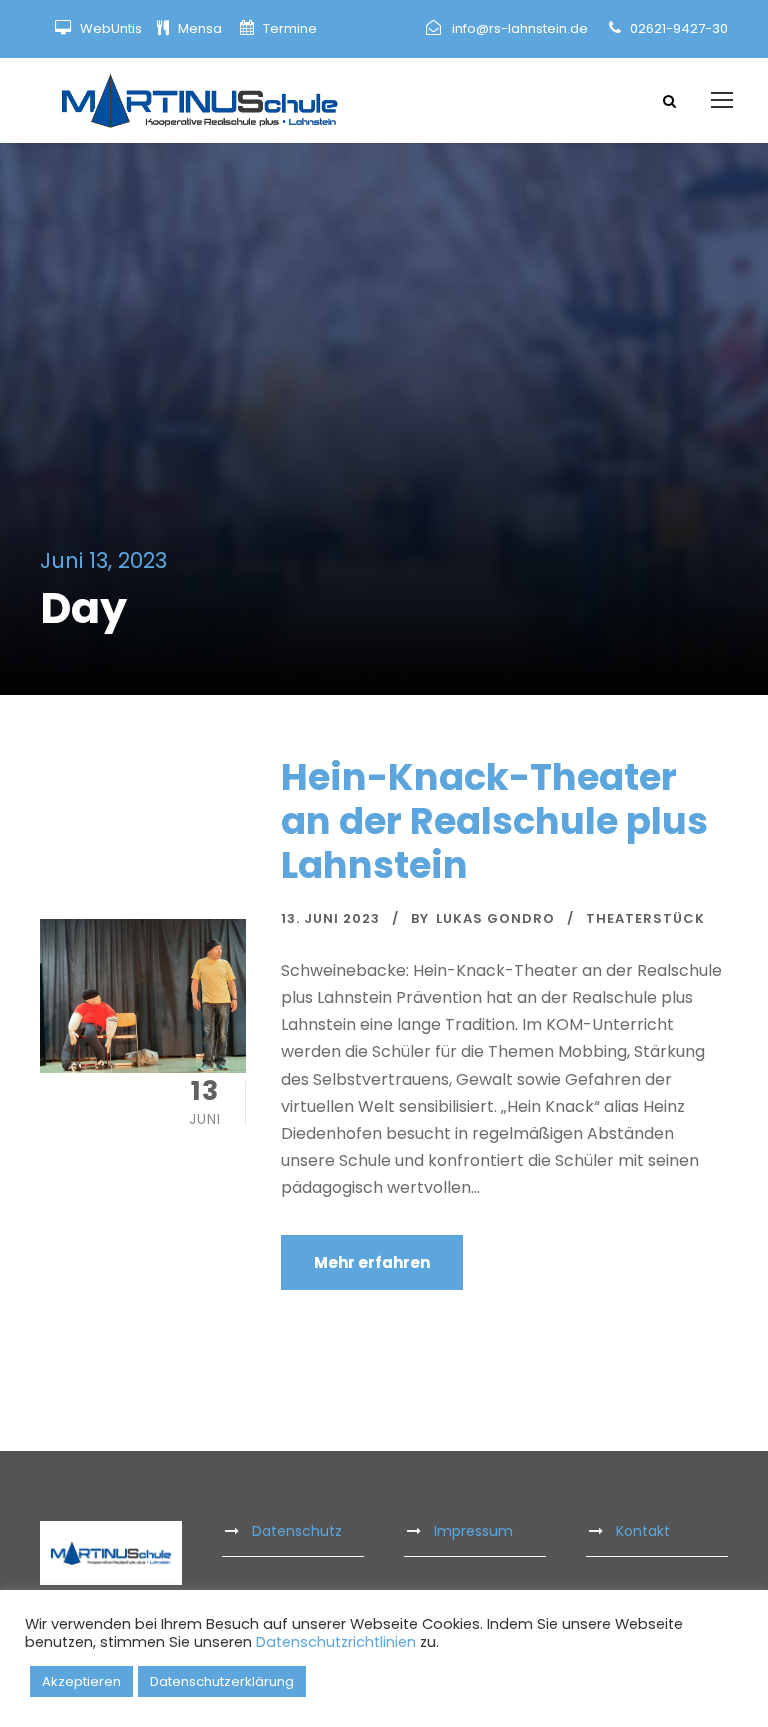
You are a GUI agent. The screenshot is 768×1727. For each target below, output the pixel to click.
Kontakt (643, 1531)
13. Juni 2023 (330, 918)
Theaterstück (645, 918)
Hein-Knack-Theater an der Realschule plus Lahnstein (494, 821)
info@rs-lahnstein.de (520, 28)
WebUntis (111, 28)
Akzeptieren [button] (81, 1681)
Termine (288, 28)
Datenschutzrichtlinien (336, 1642)
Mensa (201, 28)
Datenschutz (297, 1531)
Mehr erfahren (372, 1262)
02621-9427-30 (679, 28)
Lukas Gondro (495, 918)
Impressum (473, 1531)
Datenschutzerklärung (222, 1681)
